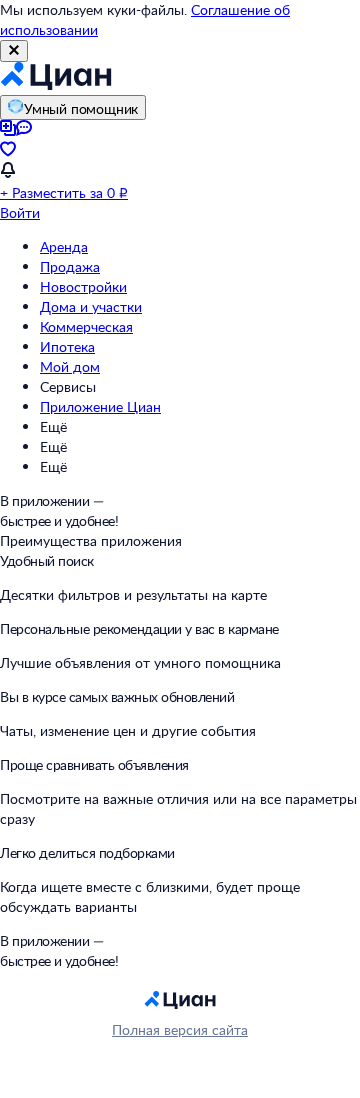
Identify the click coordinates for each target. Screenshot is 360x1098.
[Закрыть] (14, 51)
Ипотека (67, 346)
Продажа (70, 266)
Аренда (64, 246)
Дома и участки (91, 306)
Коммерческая (86, 326)
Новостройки (83, 286)
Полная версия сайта (180, 1029)
